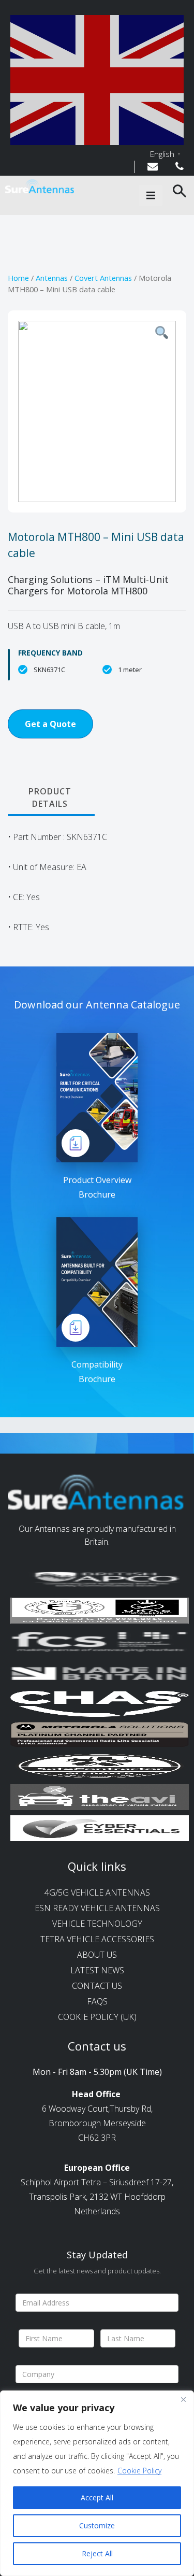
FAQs (97, 2001)
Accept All (97, 2497)
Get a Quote (50, 724)
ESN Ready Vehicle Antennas (97, 1908)
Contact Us (97, 1986)
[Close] (183, 2399)
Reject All (97, 2553)
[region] (97, 2483)
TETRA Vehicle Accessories (97, 1939)
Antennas (52, 278)
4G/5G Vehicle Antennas (97, 1892)
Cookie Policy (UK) (97, 2017)
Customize (97, 2525)
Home (18, 278)
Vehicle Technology (97, 1924)
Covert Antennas (103, 278)
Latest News (97, 1970)
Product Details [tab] (50, 798)
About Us (97, 1955)
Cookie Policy (139, 2471)
